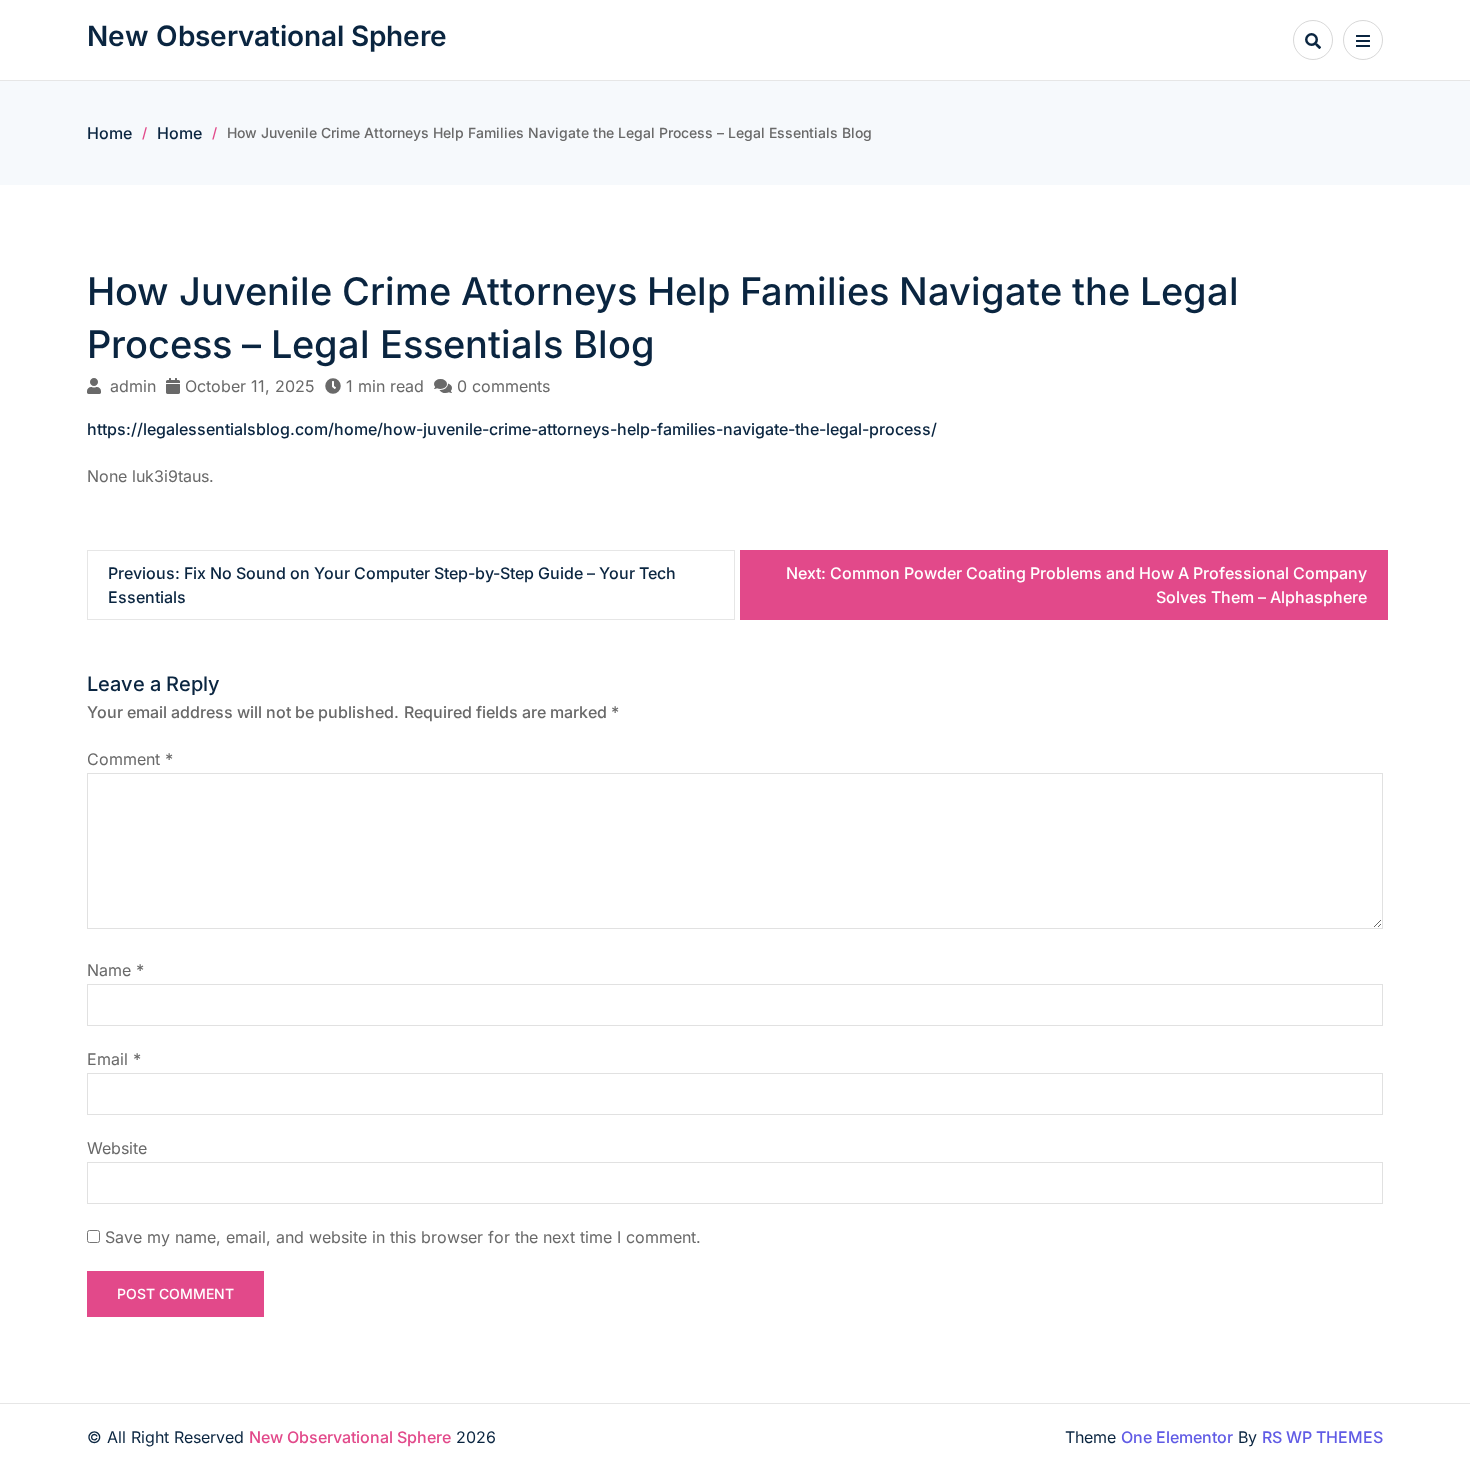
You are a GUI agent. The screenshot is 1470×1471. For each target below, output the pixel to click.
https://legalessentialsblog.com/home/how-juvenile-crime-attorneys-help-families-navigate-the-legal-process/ (512, 429)
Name (115, 970)
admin (133, 386)
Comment (130, 759)
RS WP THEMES (1322, 1437)
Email (114, 1059)
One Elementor (1177, 1437)
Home (109, 133)
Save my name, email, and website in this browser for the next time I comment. (403, 1237)
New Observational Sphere (267, 36)
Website (117, 1148)
